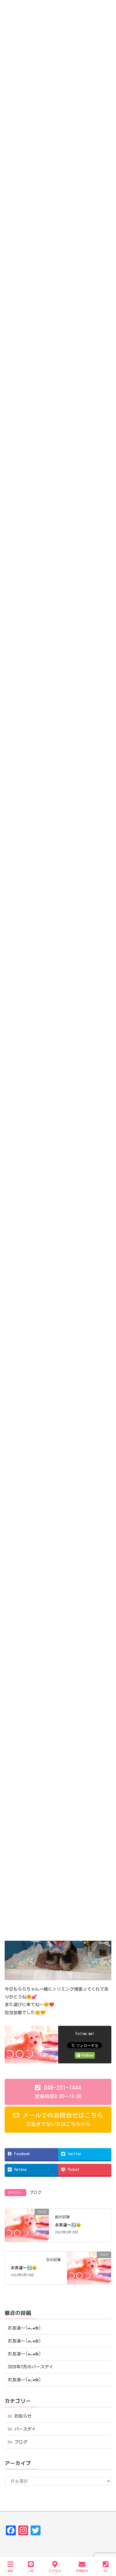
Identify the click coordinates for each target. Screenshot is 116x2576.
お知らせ (23, 2416)
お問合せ (82, 2571)
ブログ (35, 2192)
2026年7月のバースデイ (30, 2367)
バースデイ (25, 2429)
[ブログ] (27, 2225)
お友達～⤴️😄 (68, 2225)
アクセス (55, 2571)
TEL (106, 2571)
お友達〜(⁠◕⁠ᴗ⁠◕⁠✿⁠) (24, 2328)
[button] (58, 2092)
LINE (31, 2571)
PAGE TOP (105, 2548)
